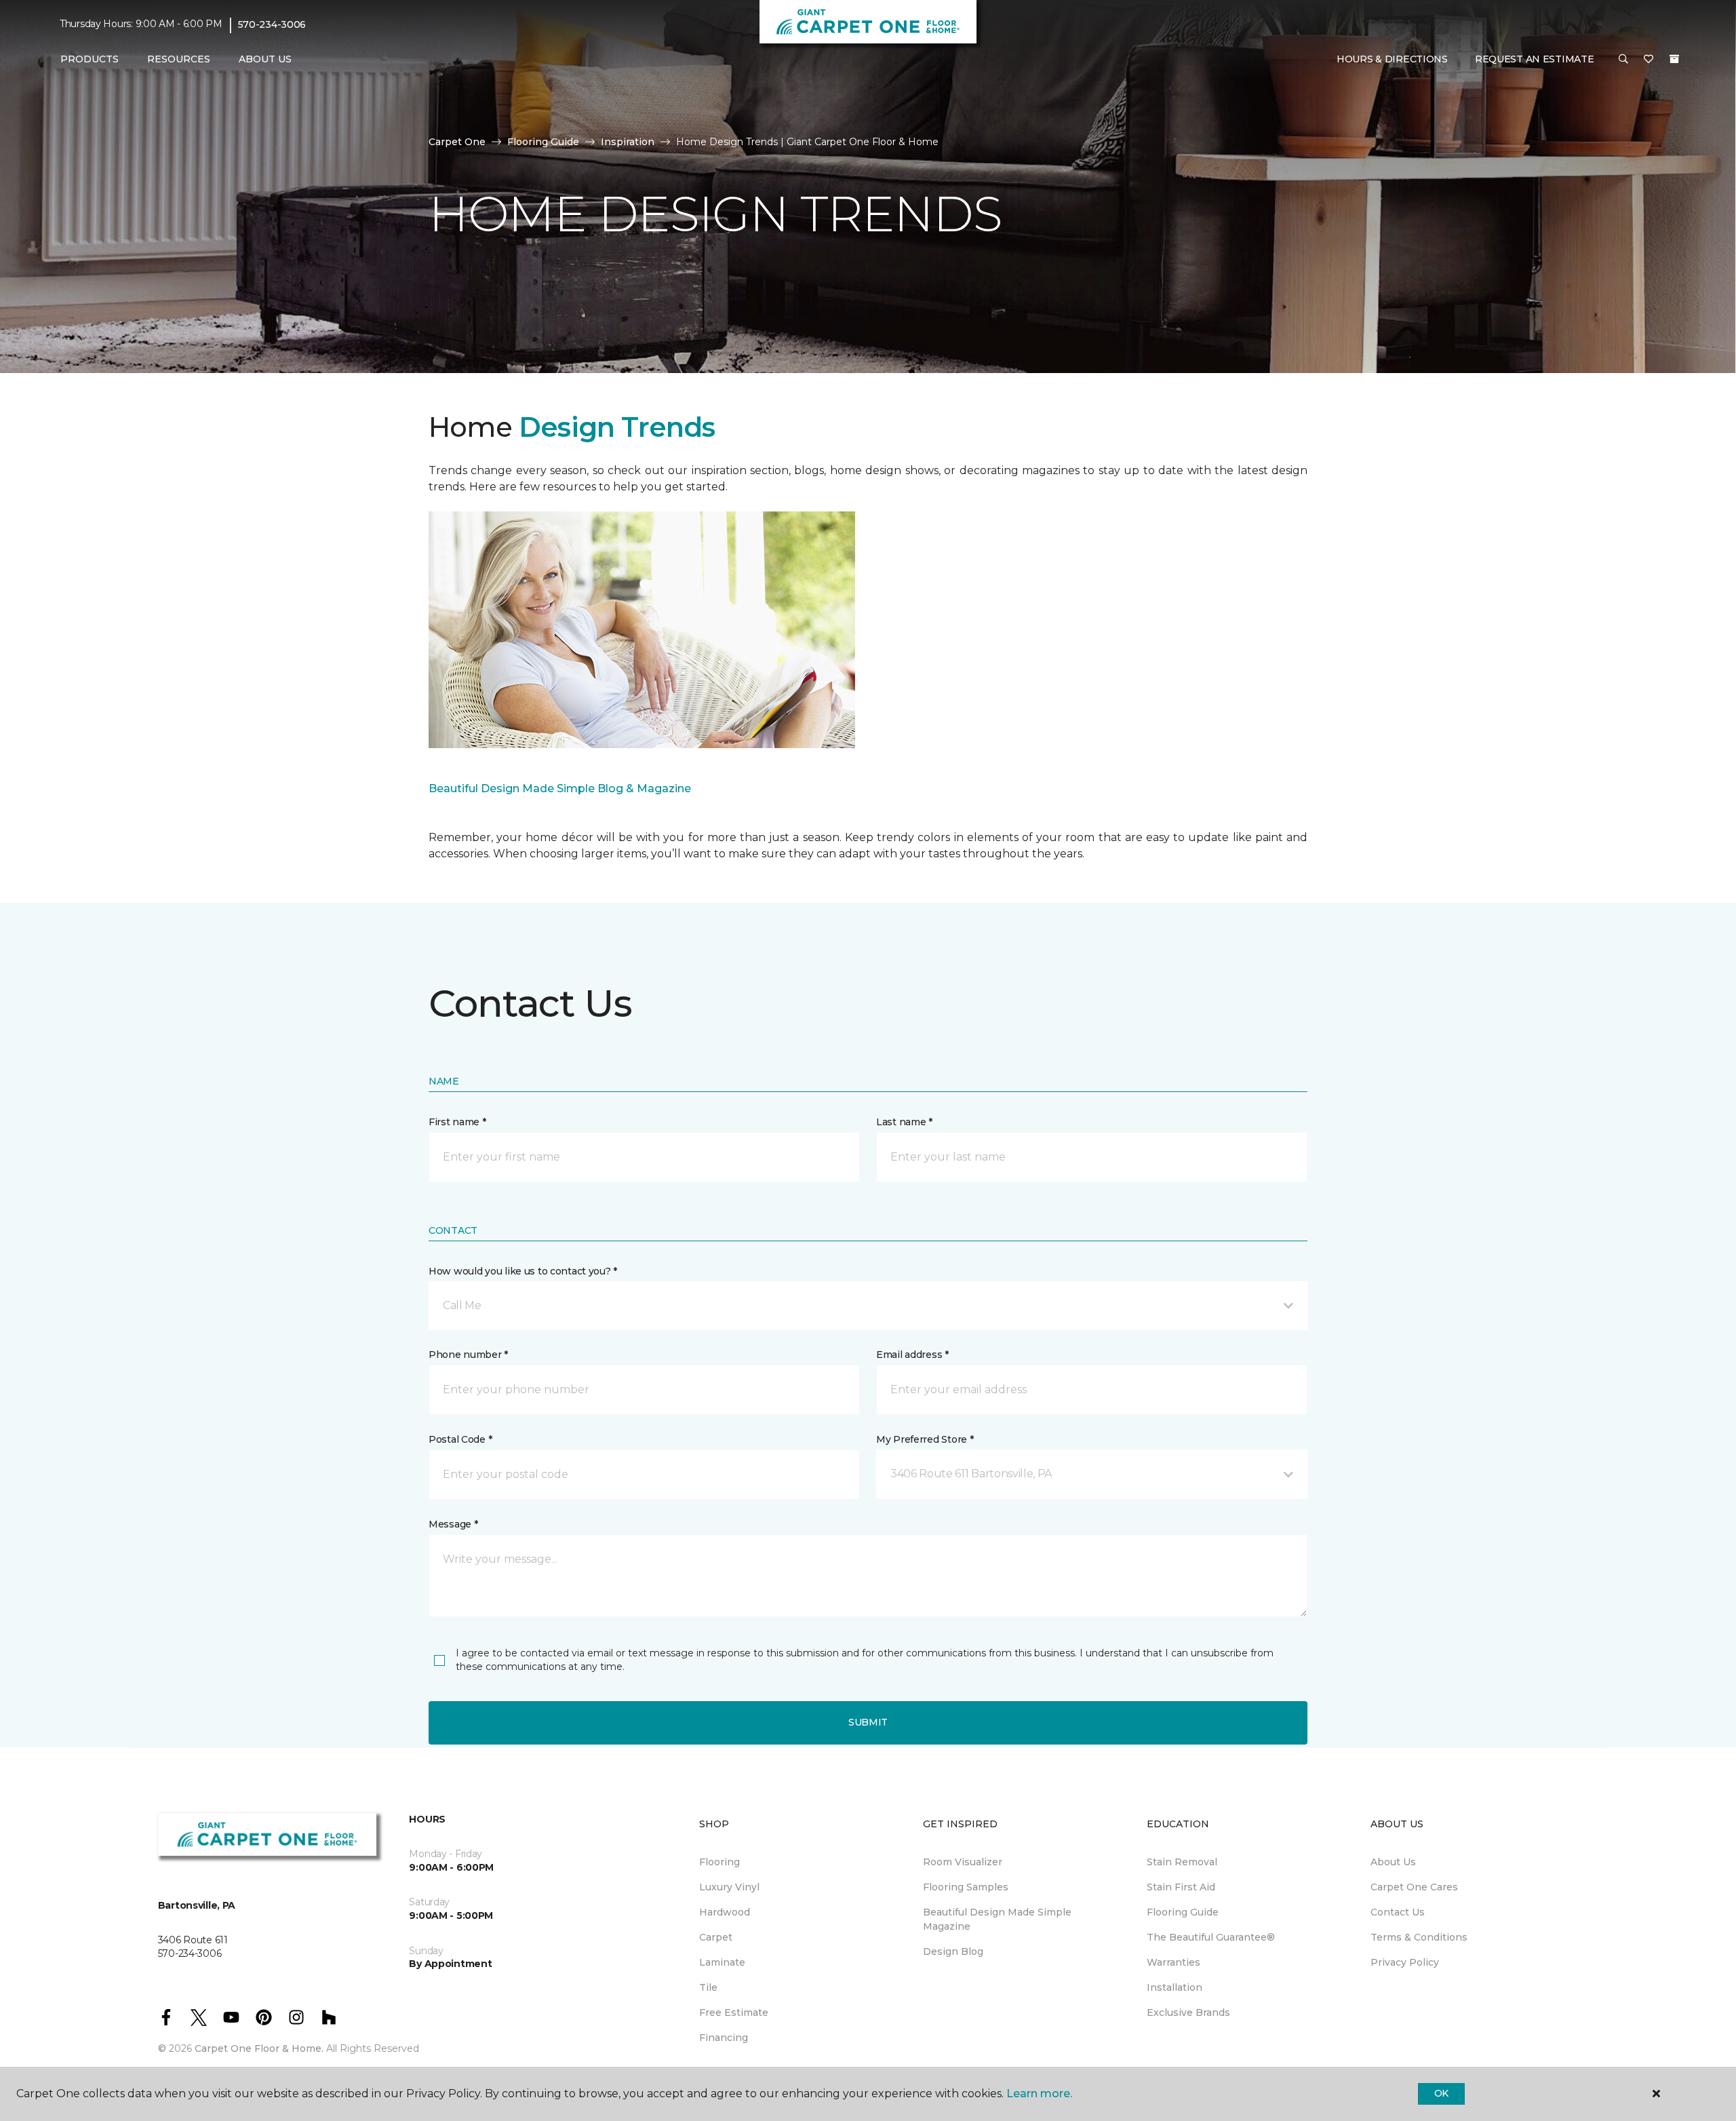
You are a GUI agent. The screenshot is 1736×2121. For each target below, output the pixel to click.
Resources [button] (179, 59)
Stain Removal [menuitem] (1182, 1862)
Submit (868, 1722)
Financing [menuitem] (724, 2038)
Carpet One (457, 142)
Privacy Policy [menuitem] (1405, 1962)
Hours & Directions (1392, 59)
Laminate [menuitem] (722, 1962)
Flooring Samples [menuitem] (966, 1887)
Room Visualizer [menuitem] (963, 1862)
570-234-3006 (272, 24)
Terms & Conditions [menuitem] (1419, 1937)
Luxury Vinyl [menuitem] (729, 1887)
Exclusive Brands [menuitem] (1188, 2012)
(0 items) (1674, 59)
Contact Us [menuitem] (1398, 1912)
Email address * (912, 1355)
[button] (1623, 60)
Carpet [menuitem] (716, 1937)
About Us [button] (265, 59)
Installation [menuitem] (1175, 1987)
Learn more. (1039, 2094)
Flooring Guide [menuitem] (1183, 1912)
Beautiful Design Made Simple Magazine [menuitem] (997, 1919)
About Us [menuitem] (1393, 1862)
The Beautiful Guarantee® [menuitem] (1211, 1937)
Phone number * (468, 1355)
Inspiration (628, 142)
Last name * (904, 1122)
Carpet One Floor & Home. (259, 2048)
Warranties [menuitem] (1173, 1962)
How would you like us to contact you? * (523, 1271)
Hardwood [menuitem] (725, 1912)
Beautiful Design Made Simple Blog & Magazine (560, 789)
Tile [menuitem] (708, 1987)
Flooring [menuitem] (719, 1862)
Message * (453, 1524)
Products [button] (90, 59)
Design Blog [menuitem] (953, 1951)
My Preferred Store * (925, 1439)
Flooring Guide (543, 142)
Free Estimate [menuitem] (734, 2012)
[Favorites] (1649, 60)
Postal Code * (460, 1439)
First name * (457, 1122)
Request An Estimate (1535, 59)
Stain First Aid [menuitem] (1181, 1887)
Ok (1441, 2093)
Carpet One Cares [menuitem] (1414, 1887)
